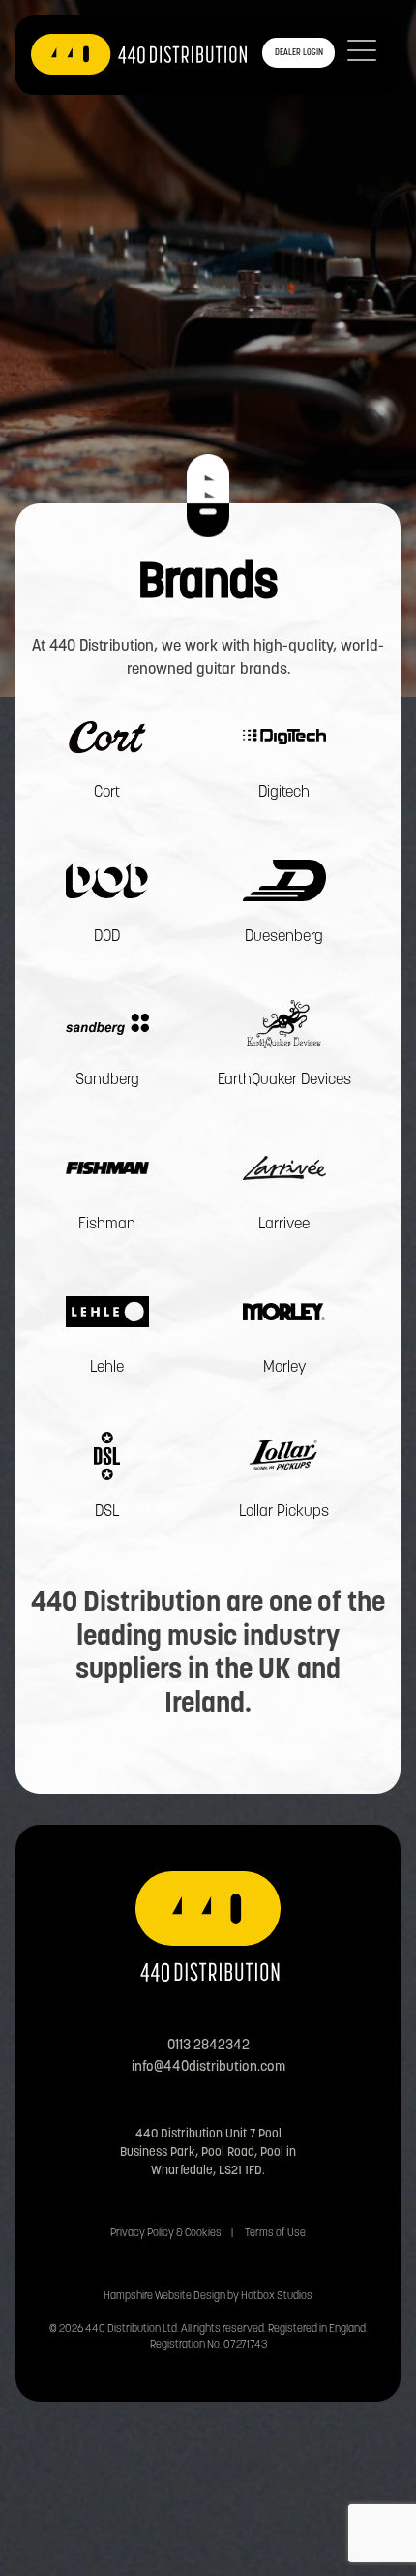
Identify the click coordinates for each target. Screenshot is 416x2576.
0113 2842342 (208, 2046)
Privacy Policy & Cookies (166, 2234)
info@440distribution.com (208, 2067)
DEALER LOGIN (299, 53)
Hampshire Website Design (164, 2297)
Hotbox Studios (277, 2297)
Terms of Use (275, 2234)
